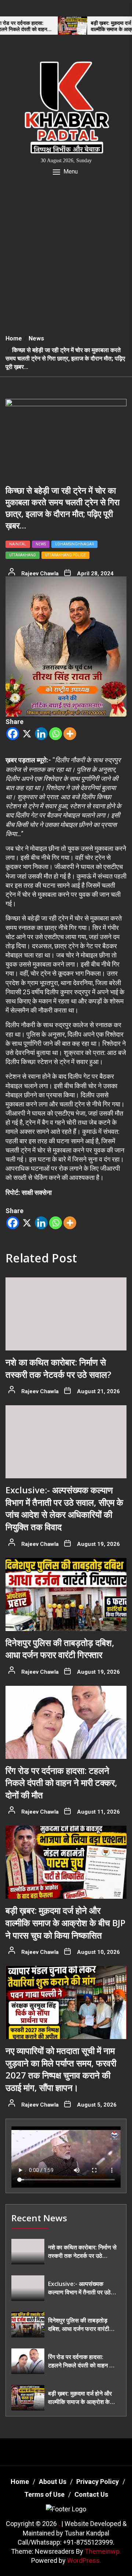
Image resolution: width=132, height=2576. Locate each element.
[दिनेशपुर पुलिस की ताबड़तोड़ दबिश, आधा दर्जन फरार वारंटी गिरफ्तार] (66, 1594)
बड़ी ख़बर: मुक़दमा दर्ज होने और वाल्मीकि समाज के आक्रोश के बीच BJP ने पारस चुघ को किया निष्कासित (92, 26)
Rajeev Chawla (40, 573)
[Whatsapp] (56, 734)
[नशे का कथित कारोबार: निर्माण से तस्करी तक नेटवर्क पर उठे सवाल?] (66, 1314)
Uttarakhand (23, 555)
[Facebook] (13, 734)
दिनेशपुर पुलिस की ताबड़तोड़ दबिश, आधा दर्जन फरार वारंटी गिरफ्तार (60, 1649)
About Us (53, 2482)
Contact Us (91, 2494)
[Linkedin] (41, 734)
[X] (27, 734)
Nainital (18, 544)
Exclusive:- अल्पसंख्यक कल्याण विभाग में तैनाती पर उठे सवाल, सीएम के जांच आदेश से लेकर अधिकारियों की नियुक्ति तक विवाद (64, 1508)
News (41, 544)
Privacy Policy (98, 2482)
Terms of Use (44, 2494)
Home (20, 2482)
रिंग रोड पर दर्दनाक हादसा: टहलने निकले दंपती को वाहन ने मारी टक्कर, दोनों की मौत (61, 1783)
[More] (70, 734)
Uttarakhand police (65, 555)
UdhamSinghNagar (74, 544)
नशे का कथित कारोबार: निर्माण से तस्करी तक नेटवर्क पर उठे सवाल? (58, 1368)
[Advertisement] (66, 260)
